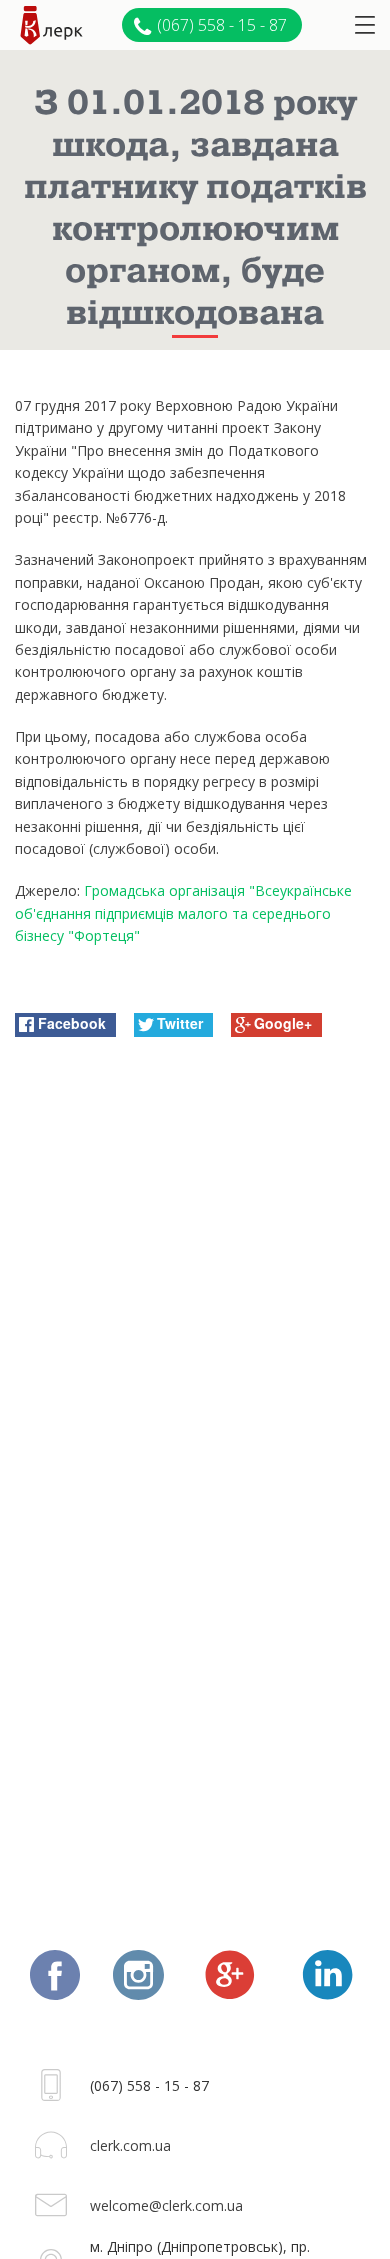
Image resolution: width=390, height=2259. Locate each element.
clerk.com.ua (130, 2145)
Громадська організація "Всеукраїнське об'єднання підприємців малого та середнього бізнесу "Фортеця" (183, 913)
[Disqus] (195, 1309)
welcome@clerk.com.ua (166, 2205)
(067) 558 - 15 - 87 (222, 25)
